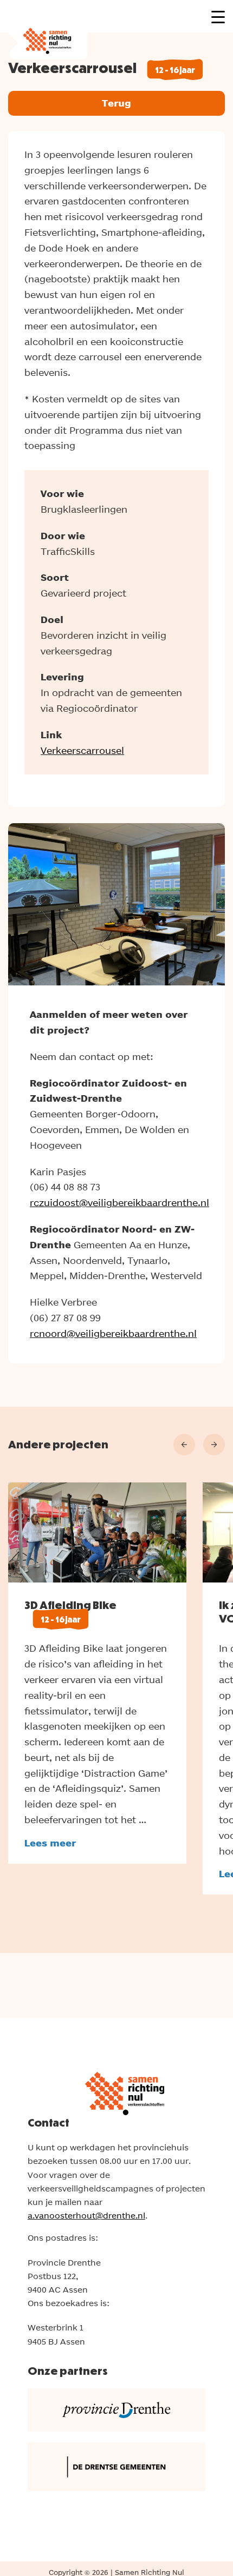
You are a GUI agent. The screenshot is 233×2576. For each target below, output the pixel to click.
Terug (116, 103)
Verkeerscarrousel (82, 750)
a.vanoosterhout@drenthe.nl (86, 2216)
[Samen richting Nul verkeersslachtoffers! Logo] (44, 30)
